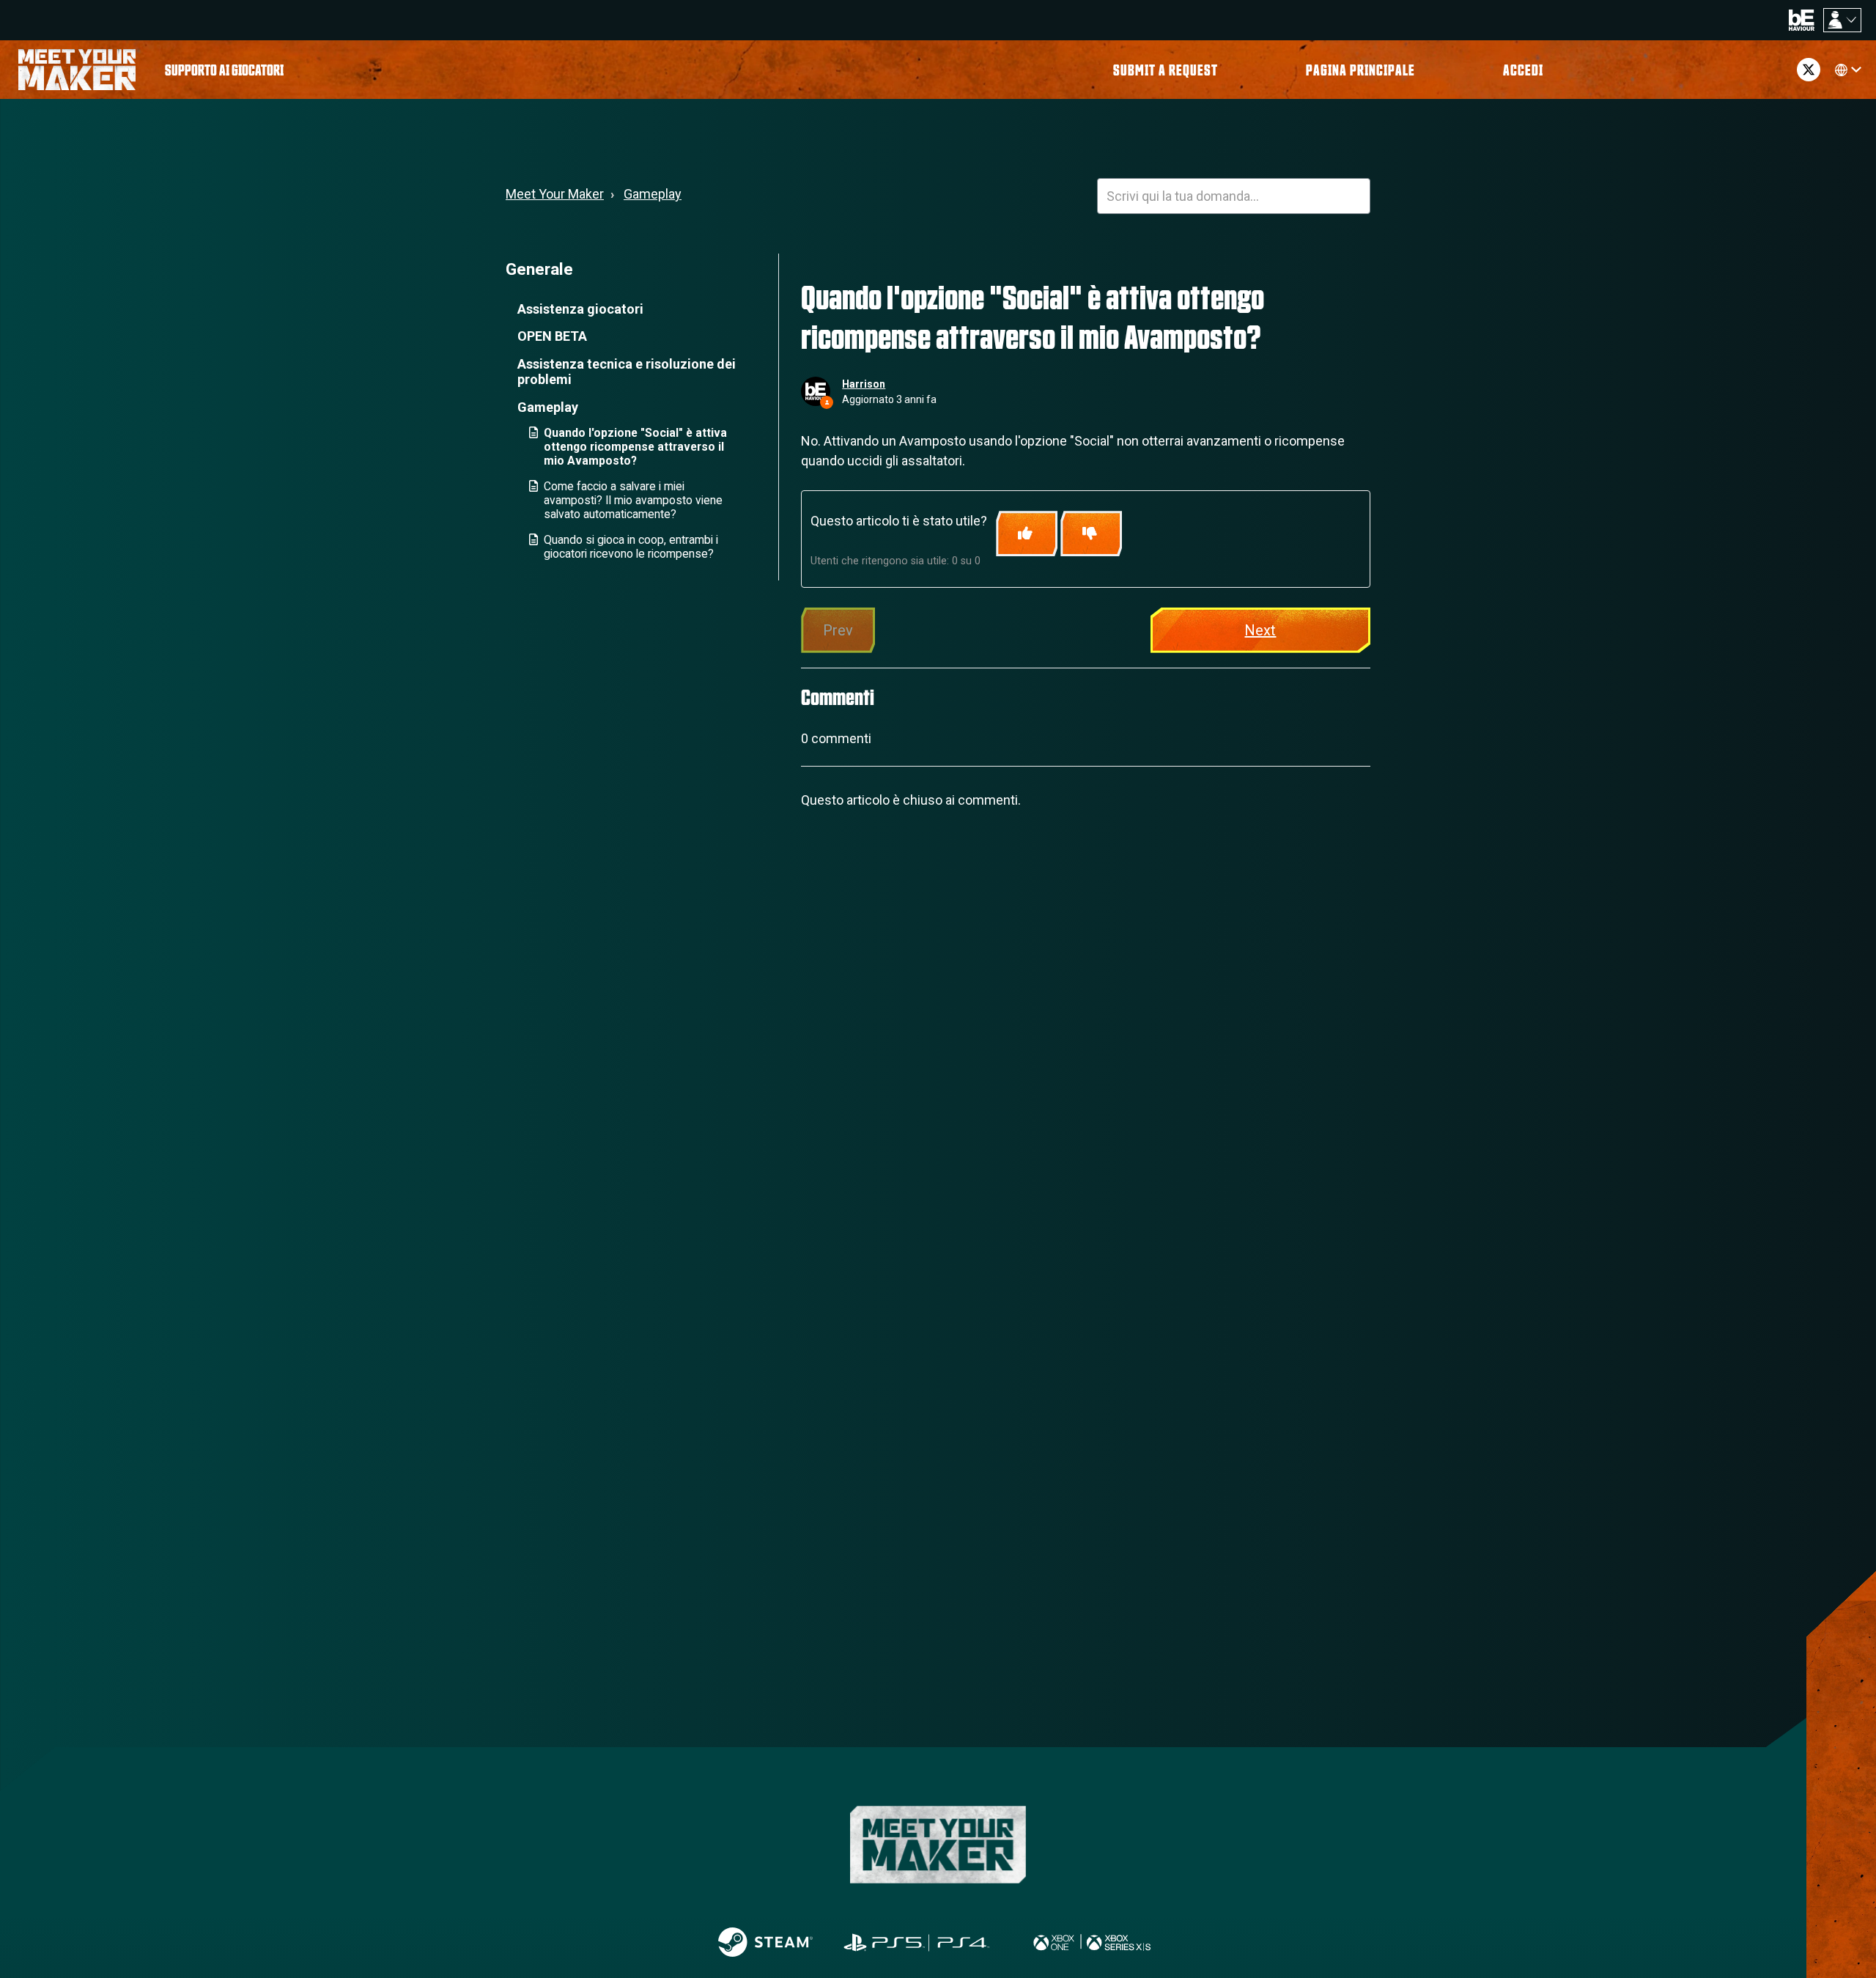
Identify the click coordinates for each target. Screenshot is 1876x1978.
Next (1260, 630)
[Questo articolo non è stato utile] (1091, 534)
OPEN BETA (552, 336)
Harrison (864, 384)
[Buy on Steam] (765, 1942)
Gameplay (653, 194)
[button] (1523, 70)
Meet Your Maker (555, 194)
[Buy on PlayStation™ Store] (917, 1942)
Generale (539, 269)
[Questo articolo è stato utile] (1027, 534)
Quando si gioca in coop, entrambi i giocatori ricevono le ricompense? (631, 547)
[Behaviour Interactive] (1802, 19)
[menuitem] (224, 70)
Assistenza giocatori (580, 309)
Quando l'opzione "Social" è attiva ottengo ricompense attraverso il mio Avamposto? (635, 447)
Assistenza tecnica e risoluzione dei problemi (627, 372)
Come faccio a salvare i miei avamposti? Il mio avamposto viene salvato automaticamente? (633, 500)
